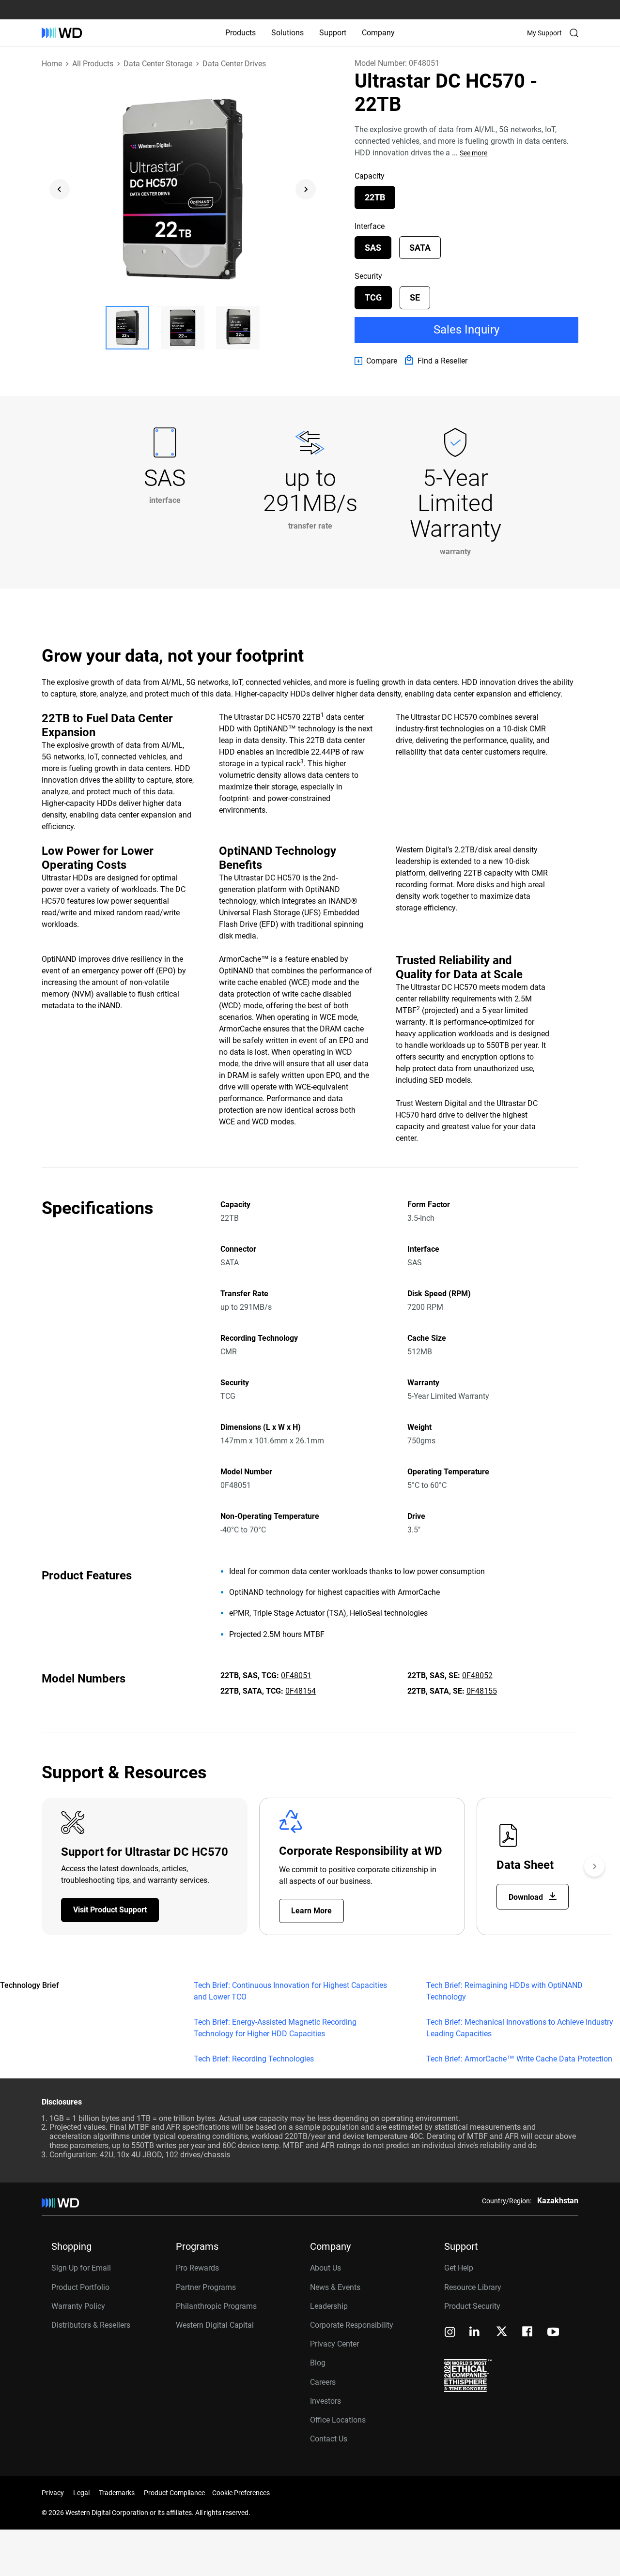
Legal (81, 2493)
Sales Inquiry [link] (466, 330)
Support (333, 33)
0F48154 (301, 1691)
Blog (318, 2363)
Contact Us (329, 2439)
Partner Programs (206, 2287)
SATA (420, 248)
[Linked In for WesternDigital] (475, 2333)
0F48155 (482, 1691)
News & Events (335, 2287)
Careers (323, 2382)
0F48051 (296, 1675)
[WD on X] (502, 2332)
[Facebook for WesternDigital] (528, 2333)
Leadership (329, 2306)
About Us (325, 2268)
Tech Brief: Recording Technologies (254, 2059)
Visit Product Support (110, 1910)
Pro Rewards (197, 2268)
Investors (325, 2401)
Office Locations (338, 2420)
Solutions (287, 33)
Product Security (472, 2306)
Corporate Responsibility (352, 2325)
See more (473, 153)
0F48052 (477, 1675)
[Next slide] (306, 189)
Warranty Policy (78, 2306)
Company (378, 33)
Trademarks (117, 2493)
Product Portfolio (80, 2287)
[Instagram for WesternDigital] (450, 2333)
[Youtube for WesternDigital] (553, 2333)
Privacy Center (334, 2344)
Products (240, 33)
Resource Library (473, 2287)
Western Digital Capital (215, 2325)
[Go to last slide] (60, 189)
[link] (376, 361)
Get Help (459, 2268)
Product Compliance (174, 2493)
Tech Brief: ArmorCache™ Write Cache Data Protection (519, 2059)
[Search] (574, 33)
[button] (127, 328)
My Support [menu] (544, 33)
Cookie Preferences (241, 2493)
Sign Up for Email (81, 2268)
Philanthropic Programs (216, 2306)
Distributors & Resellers (91, 2325)
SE (415, 297)
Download (527, 1897)
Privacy (53, 2493)
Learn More (311, 1911)
